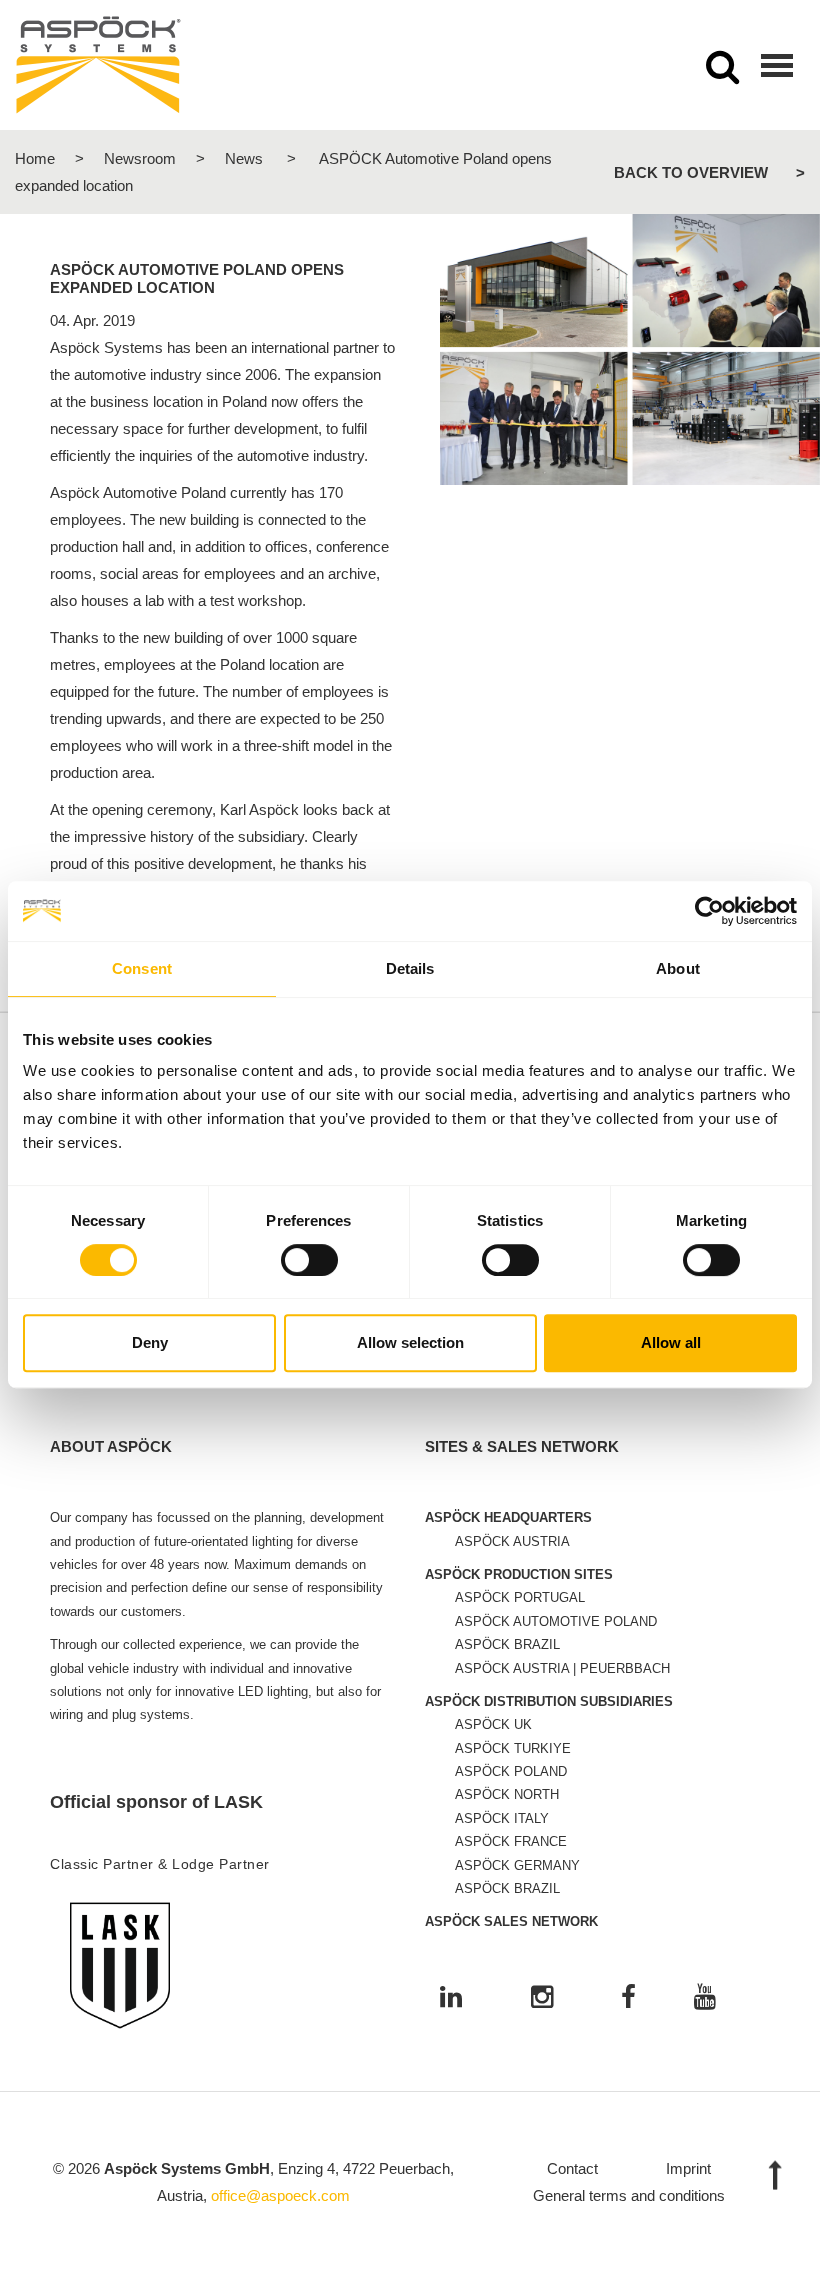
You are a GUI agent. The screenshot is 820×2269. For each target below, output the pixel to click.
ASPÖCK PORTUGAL (520, 1597)
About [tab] (678, 968)
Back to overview (691, 172)
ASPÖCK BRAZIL (507, 1644)
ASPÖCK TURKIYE (513, 1748)
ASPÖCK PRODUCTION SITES (519, 1574)
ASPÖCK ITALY (502, 1818)
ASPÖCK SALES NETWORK (511, 1921)
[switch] (309, 1260)
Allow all (671, 1342)
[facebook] (628, 1998)
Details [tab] (410, 968)
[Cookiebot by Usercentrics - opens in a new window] (709, 911)
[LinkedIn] (451, 1998)
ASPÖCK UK (493, 1724)
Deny (150, 1342)
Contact (572, 2168)
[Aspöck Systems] (98, 65)
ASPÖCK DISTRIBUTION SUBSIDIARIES (549, 1701)
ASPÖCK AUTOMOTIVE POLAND (556, 1621)
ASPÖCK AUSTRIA (512, 1541)
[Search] (722, 73)
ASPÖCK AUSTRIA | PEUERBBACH (562, 1668)
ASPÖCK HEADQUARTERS (508, 1517)
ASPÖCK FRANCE (511, 1841)
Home (35, 158)
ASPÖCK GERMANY (517, 1865)
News (244, 158)
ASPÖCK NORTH (507, 1794)
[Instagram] (542, 1998)
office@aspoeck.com (280, 2195)
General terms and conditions (629, 2195)
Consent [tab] (142, 968)
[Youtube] (705, 1998)
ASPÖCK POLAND (511, 1771)
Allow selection (410, 1342)
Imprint (688, 2168)
